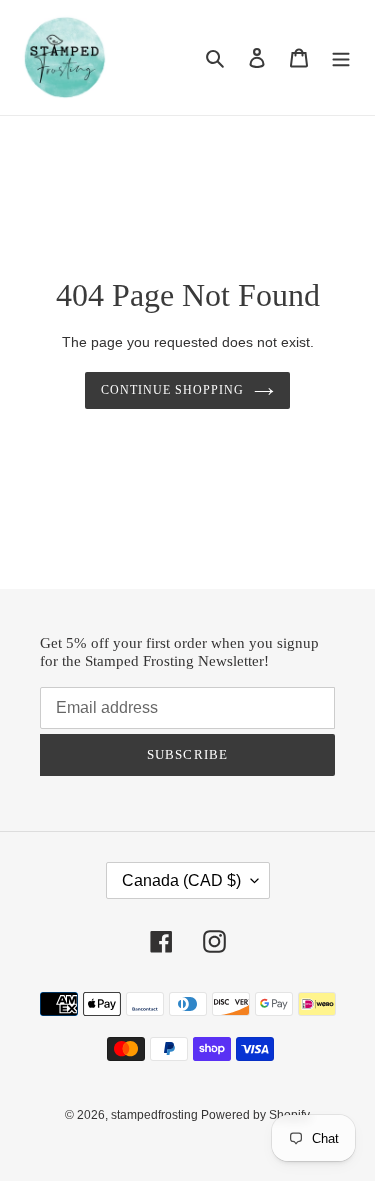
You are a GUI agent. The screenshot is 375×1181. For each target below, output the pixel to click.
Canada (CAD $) (181, 880)
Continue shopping (172, 390)
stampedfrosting (156, 1115)
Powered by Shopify (255, 1115)
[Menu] (341, 57)
